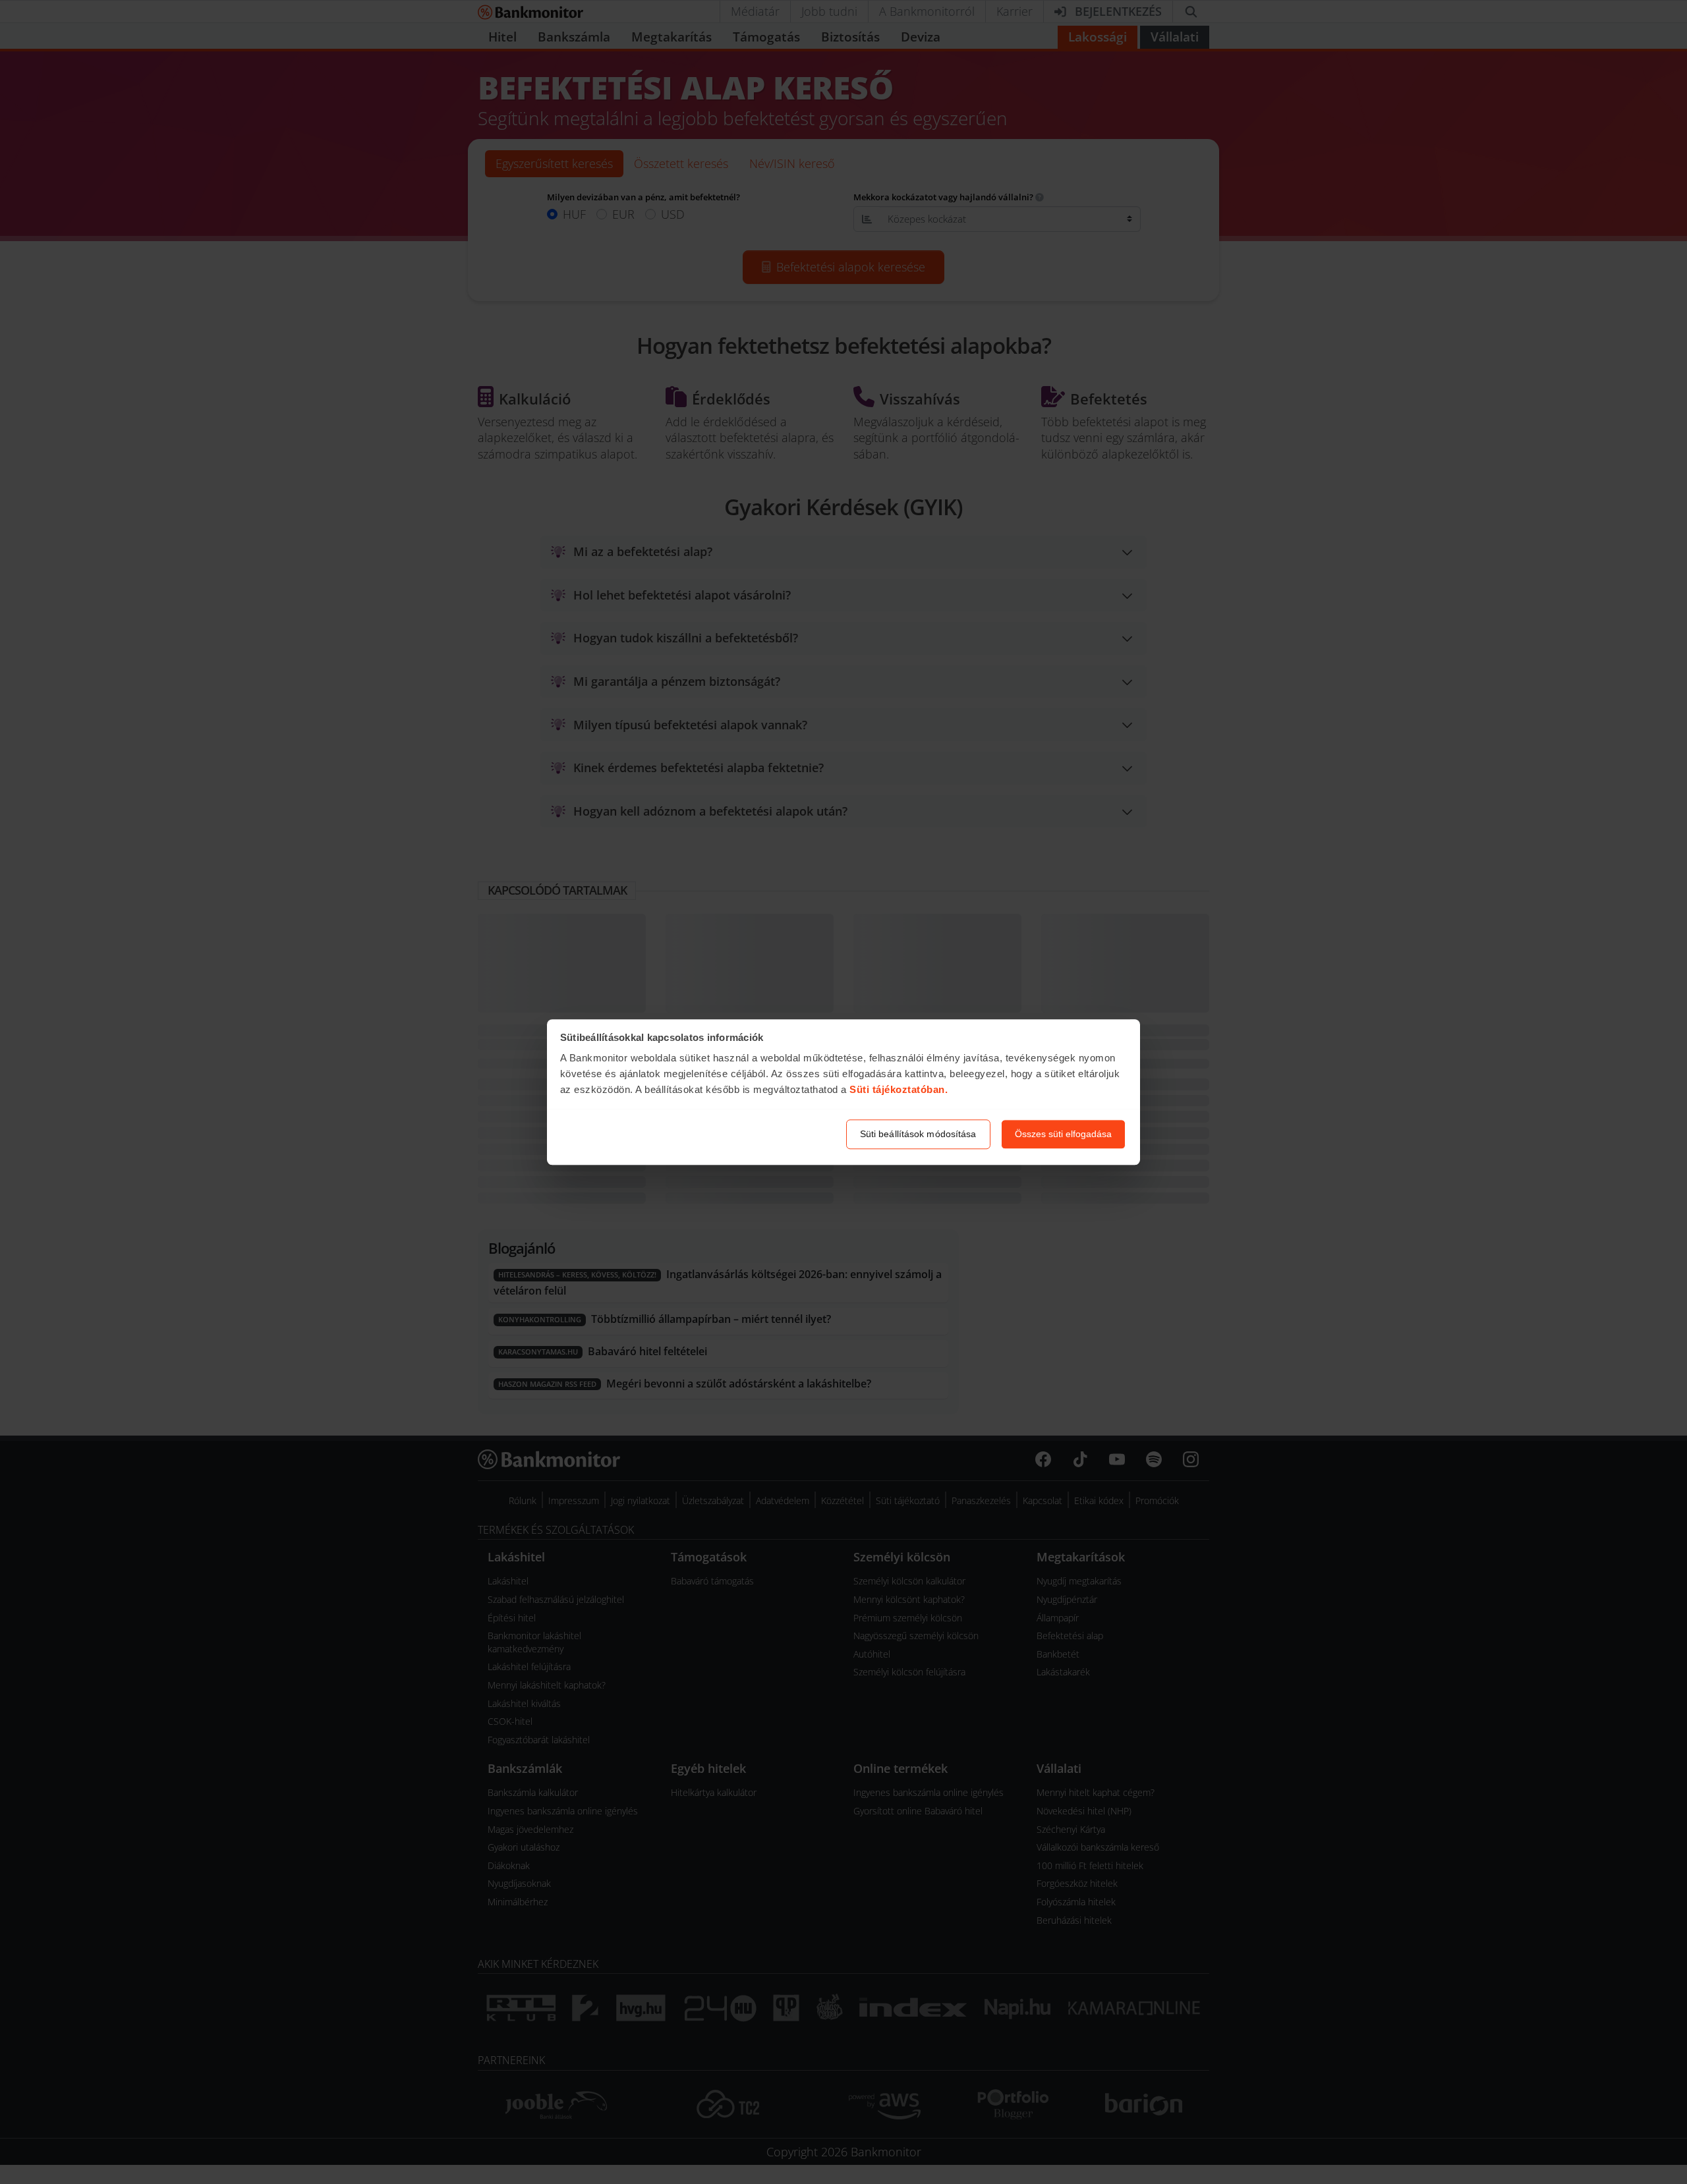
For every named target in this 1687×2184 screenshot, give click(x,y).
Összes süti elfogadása (1063, 1134)
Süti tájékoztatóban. (899, 1090)
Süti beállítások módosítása (918, 1134)
